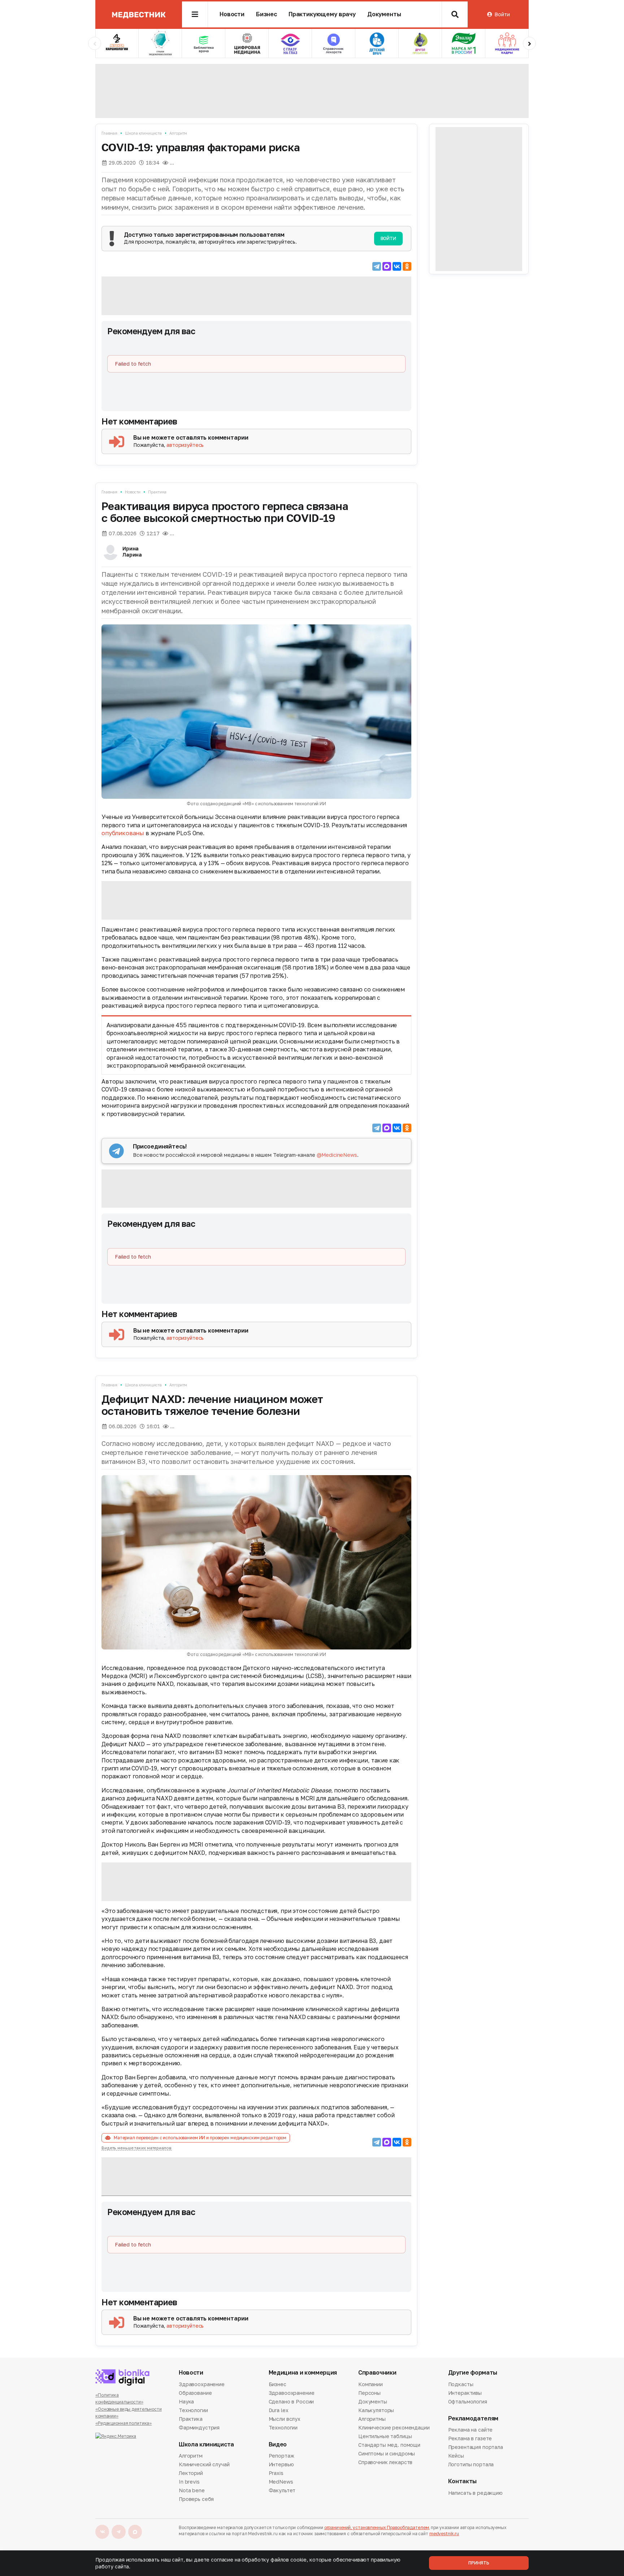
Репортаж (281, 2456)
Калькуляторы (376, 2410)
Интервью (281, 2464)
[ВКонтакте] (397, 266)
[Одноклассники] (407, 266)
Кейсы (456, 2456)
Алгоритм (178, 133)
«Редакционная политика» (123, 2423)
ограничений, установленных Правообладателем (377, 2527)
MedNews (281, 2482)
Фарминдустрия (199, 2427)
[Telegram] (377, 266)
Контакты (462, 2481)
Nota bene (192, 2490)
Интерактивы (465, 2393)
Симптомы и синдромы (387, 2453)
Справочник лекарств (385, 2462)
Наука (186, 2401)
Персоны (369, 2393)
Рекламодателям (473, 2418)
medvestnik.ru (444, 2534)
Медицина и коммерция (303, 2373)
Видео (278, 2444)
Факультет (282, 2490)
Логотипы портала (471, 2464)
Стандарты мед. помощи (389, 2445)
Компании (370, 2385)
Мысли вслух (285, 2419)
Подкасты (461, 2385)
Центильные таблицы (385, 2436)
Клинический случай (204, 2464)
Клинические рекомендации (394, 2427)
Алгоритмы (372, 2419)
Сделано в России (291, 2401)
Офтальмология (468, 2401)
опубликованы (123, 833)
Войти (502, 14)
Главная (109, 133)
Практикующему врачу (322, 14)
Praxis (276, 2473)
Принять (479, 2563)
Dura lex (279, 2410)
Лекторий (191, 2473)
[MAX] (387, 266)
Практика (157, 492)
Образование (195, 2393)
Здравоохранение (202, 2385)
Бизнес (266, 14)
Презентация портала (476, 2447)
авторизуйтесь (185, 445)
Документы (384, 14)
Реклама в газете (470, 2438)
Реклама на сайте (471, 2430)
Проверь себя (196, 2499)
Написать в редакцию (475, 2493)
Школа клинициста (143, 133)
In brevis (189, 2482)
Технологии (193, 2410)
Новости (232, 14)
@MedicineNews (337, 1155)
